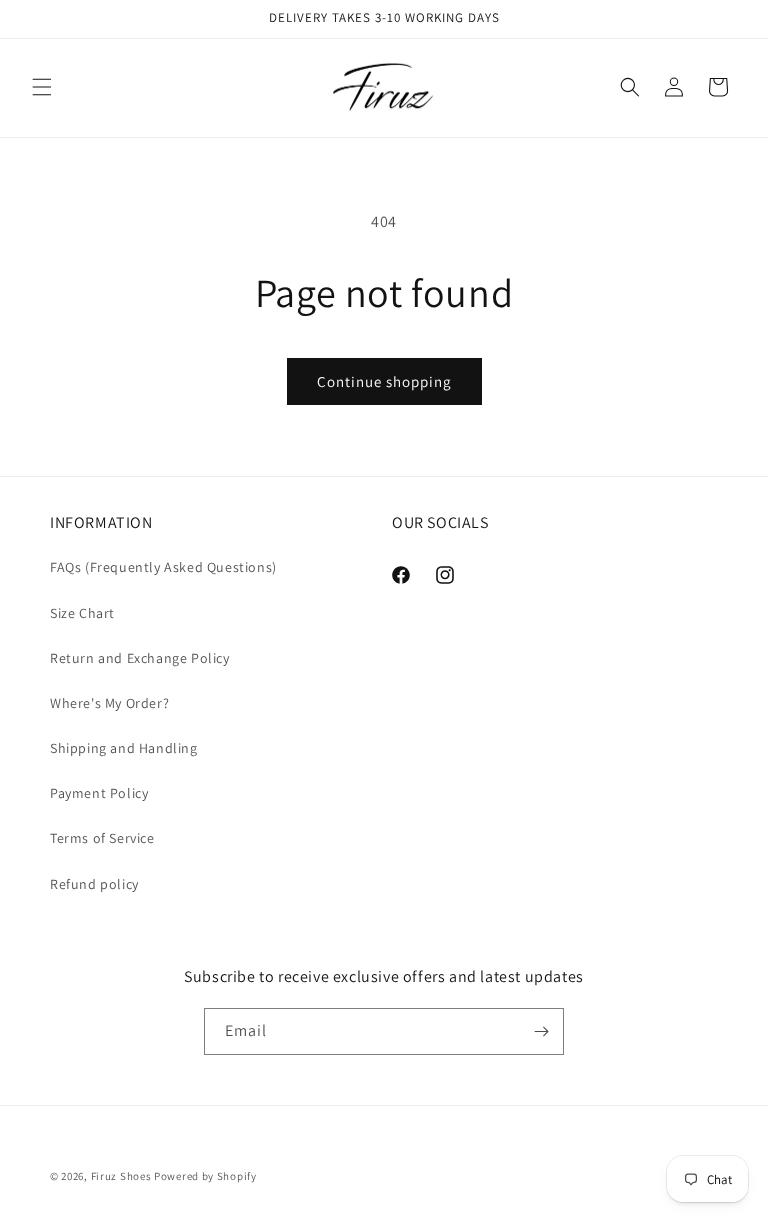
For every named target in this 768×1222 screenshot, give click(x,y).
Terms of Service (102, 838)
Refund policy (94, 884)
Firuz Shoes (122, 1176)
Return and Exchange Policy (140, 658)
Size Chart (82, 613)
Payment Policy (99, 793)
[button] (42, 87)
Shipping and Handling (124, 748)
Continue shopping (384, 381)
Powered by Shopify (205, 1176)
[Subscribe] (541, 1031)
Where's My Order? (109, 703)
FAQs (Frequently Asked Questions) (163, 567)
